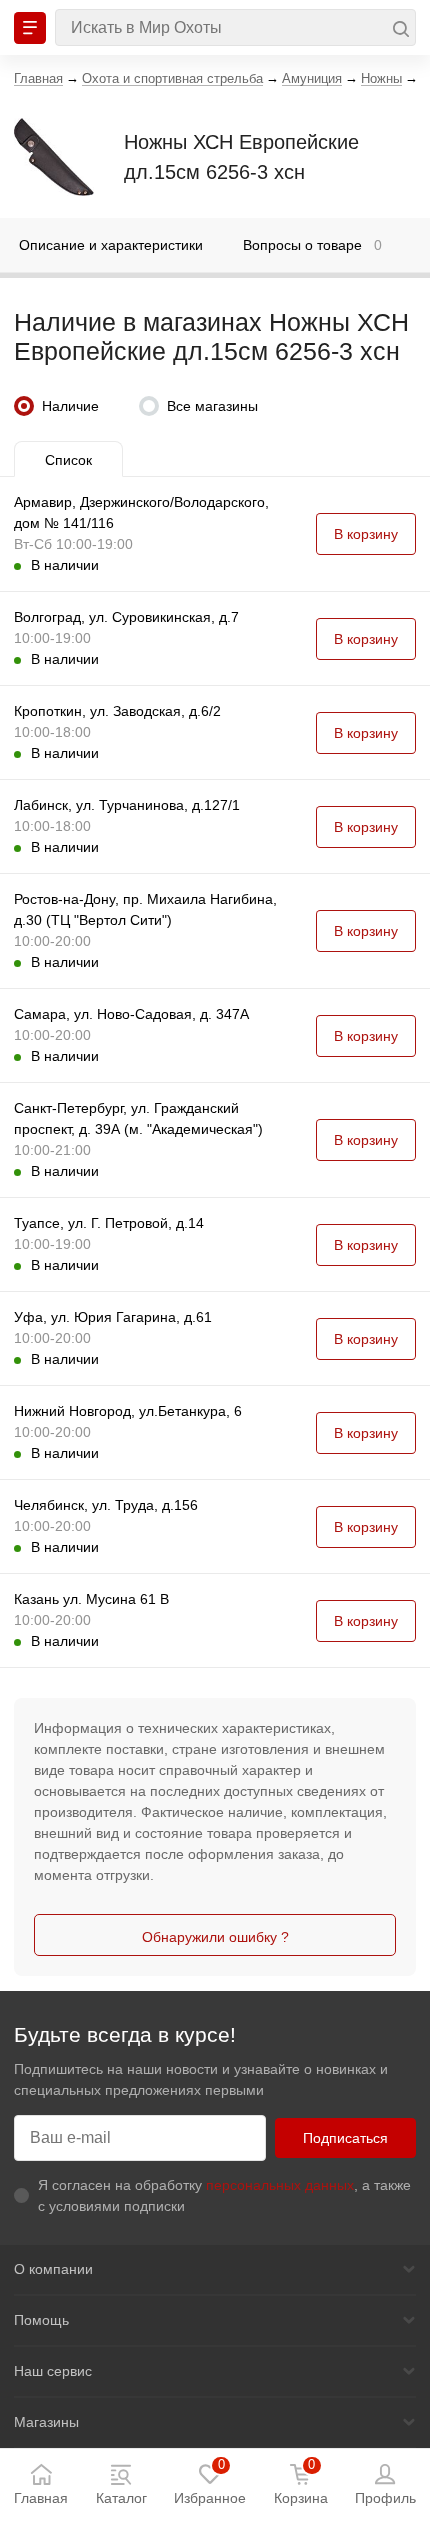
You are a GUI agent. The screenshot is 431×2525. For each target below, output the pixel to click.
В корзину (366, 534)
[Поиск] (235, 27)
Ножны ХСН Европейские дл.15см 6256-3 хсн (241, 157)
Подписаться (345, 2138)
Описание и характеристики (111, 245)
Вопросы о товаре (312, 245)
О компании (53, 2269)
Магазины (46, 2422)
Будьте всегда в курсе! (125, 2034)
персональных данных (280, 2185)
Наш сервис (53, 2371)
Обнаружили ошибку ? (215, 1937)
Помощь (41, 2320)
